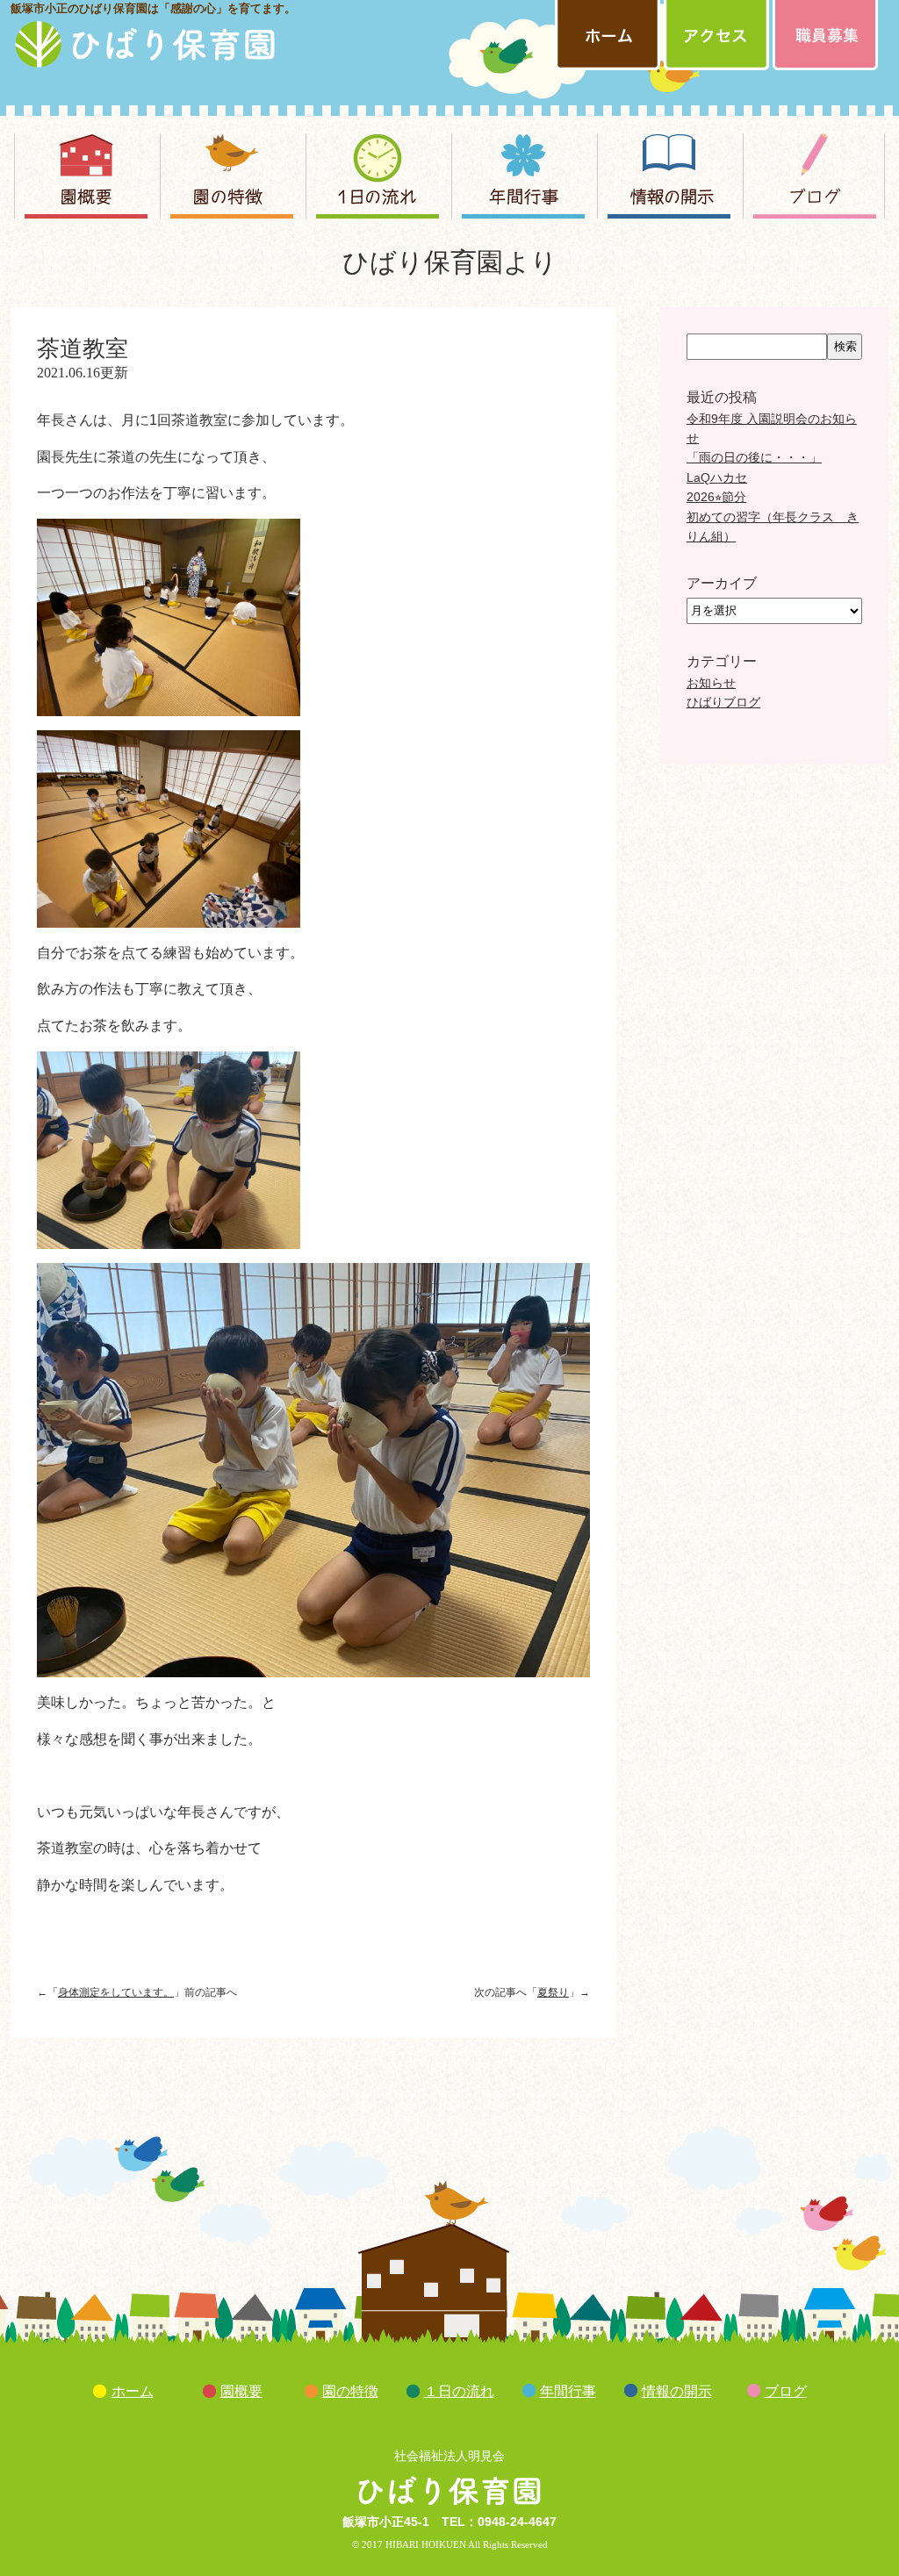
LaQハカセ (717, 477)
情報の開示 (677, 2391)
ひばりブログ (723, 702)
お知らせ (711, 683)
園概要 (241, 2391)
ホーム (133, 2391)
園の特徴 (350, 2391)
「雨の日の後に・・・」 (754, 457)
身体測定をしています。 (116, 1992)
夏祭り (553, 1992)
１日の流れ (459, 2391)
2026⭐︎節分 (716, 497)
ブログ (786, 2391)
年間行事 (568, 2391)
